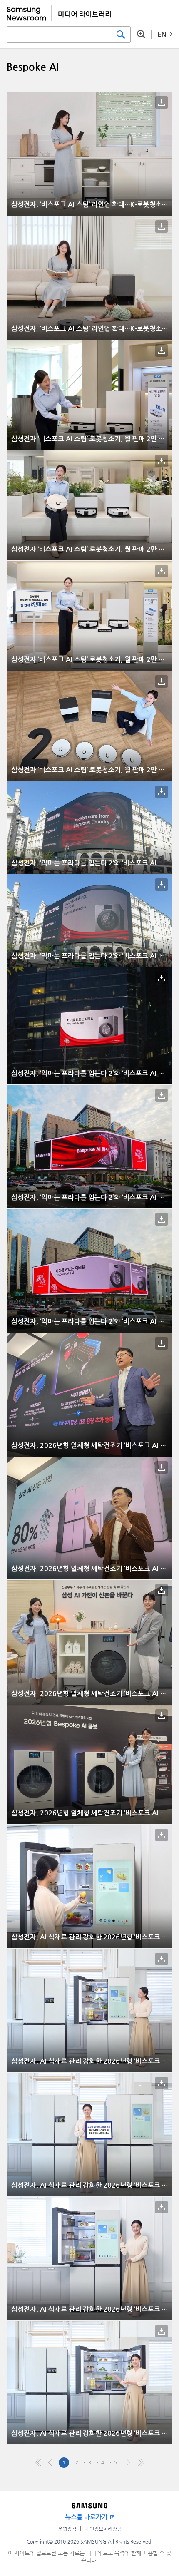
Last (141, 2463)
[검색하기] (121, 35)
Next (128, 2463)
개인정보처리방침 (103, 2529)
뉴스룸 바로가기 (86, 2517)
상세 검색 (141, 34)
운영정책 (67, 2529)
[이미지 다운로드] (162, 102)
